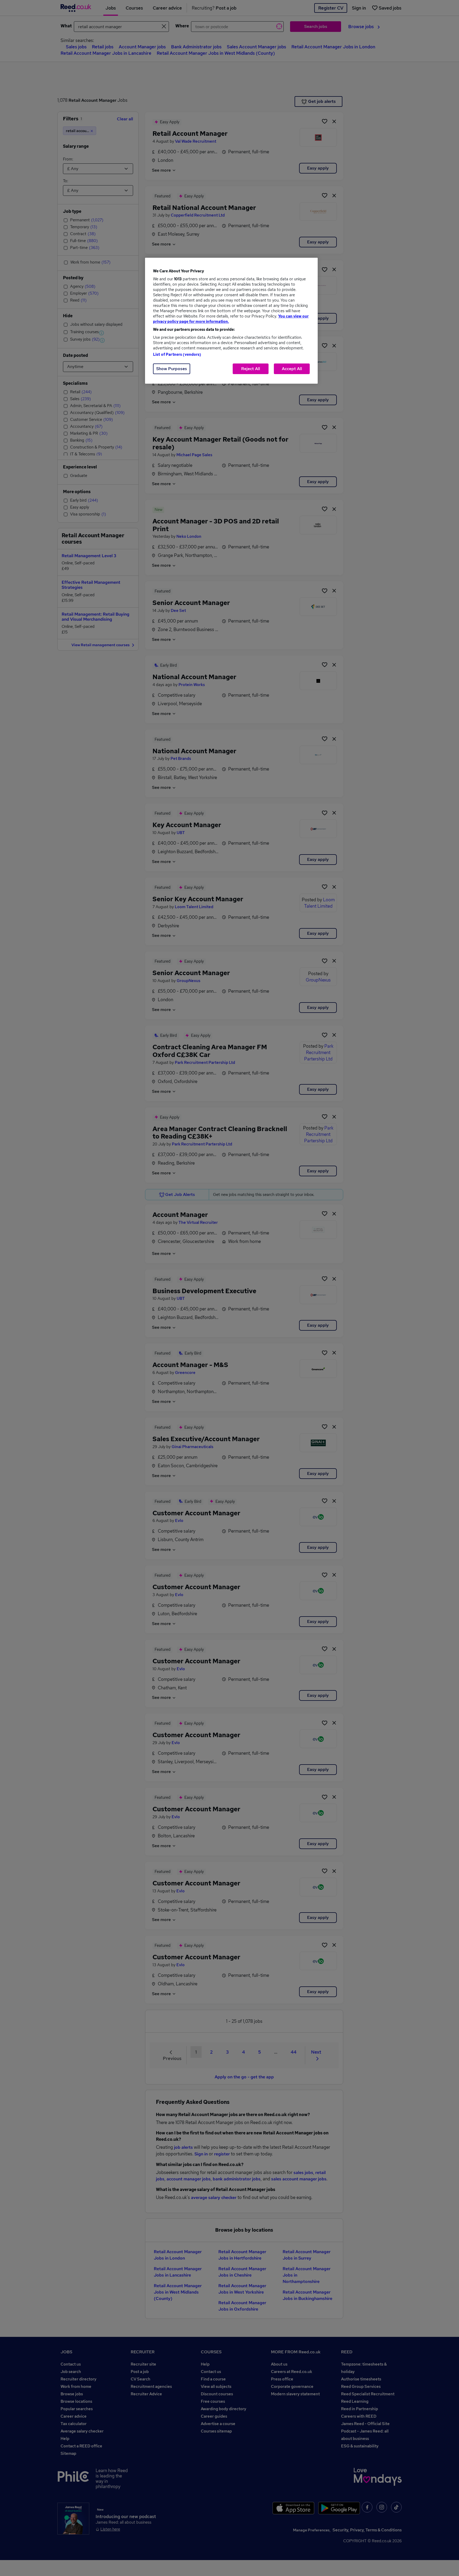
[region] (231, 321)
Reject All (251, 369)
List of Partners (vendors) (177, 354)
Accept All (292, 369)
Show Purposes (172, 369)
